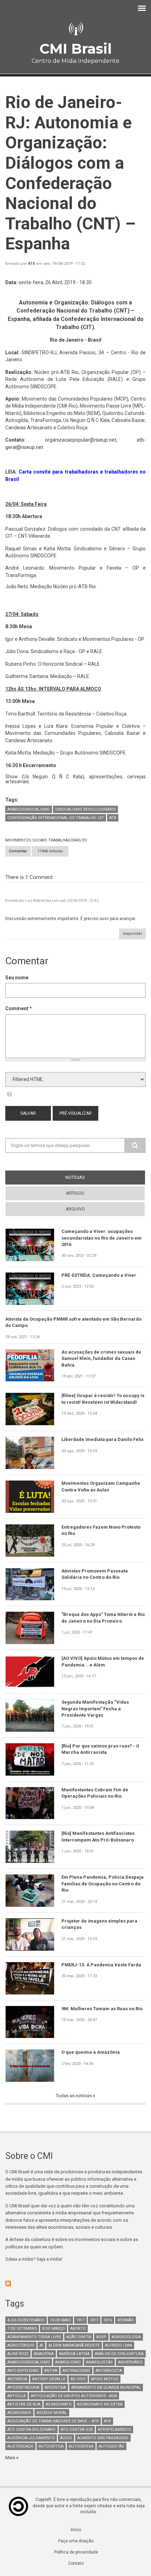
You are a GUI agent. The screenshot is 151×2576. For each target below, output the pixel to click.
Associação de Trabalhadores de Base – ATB (53, 2421)
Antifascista (109, 2371)
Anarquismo (68, 2362)
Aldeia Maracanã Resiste (74, 2345)
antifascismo (76, 2371)
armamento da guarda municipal (106, 2387)
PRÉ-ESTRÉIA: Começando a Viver (99, 1275)
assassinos (19, 2413)
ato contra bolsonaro (31, 2430)
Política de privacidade (76, 2552)
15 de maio (60, 2320)
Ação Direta (79, 2337)
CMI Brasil (75, 49)
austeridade (20, 2446)
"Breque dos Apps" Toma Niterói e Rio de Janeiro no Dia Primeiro (103, 1618)
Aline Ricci (18, 2354)
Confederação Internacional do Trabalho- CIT (56, 818)
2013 (94, 2320)
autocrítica (51, 2446)
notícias (88, 1177)
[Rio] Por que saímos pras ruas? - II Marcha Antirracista (100, 1749)
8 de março (54, 2329)
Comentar (18, 851)
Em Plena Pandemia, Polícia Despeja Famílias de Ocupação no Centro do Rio (103, 1884)
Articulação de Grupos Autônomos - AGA (74, 2396)
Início (76, 2530)
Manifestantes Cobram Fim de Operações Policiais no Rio (95, 1793)
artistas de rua (24, 2404)
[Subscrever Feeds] (75, 2283)
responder (132, 934)
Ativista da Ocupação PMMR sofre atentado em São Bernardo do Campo (73, 1322)
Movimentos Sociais (26, 840)
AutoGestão (111, 2446)
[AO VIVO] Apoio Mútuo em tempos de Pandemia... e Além (103, 1661)
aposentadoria (23, 2387)
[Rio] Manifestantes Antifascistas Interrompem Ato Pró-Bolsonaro (98, 1836)
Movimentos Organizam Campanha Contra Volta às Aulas (101, 1486)
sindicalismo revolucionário (86, 809)
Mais (11, 2458)
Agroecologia (126, 2337)
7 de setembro (22, 2329)
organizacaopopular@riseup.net (81, 440)
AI (41, 2345)
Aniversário (130, 2362)
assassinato (59, 2404)
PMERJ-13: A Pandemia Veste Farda (101, 1965)
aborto (78, 2329)
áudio (66, 2438)
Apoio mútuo (105, 2379)
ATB (32, 264)
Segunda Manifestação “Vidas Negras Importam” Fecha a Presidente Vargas (95, 1709)
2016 (108, 2320)
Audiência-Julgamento (31, 2438)
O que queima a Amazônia (91, 2052)
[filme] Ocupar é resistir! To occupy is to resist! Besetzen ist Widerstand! (103, 1399)
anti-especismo (23, 2371)
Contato (76, 2563)
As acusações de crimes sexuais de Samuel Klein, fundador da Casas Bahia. (101, 1359)
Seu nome (17, 978)
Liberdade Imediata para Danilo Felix (103, 1439)
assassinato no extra (100, 2404)
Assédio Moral (52, 2413)
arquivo (75, 1209)
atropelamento (114, 2430)
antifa (51, 2371)
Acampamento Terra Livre (34, 2337)
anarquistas (99, 2362)
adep (101, 2337)
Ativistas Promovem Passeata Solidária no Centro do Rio (95, 1574)
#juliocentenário (26, 2320)
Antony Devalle (49, 2379)
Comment (19, 1008)
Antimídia (17, 2379)
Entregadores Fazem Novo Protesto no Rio (101, 1530)
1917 (80, 2320)
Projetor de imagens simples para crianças (99, 1924)
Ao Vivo (78, 2379)
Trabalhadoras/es (68, 840)
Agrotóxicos (21, 2345)
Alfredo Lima (119, 2345)
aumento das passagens (103, 2438)
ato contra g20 (77, 2430)
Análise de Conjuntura (119, 2354)
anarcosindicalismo (29, 809)
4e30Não (126, 2320)
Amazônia (44, 2354)
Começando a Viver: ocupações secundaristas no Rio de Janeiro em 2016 (101, 1238)
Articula (17, 2396)
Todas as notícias (74, 2096)
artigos (75, 1193)
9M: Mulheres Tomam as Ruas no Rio (102, 2009)
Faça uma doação (76, 2541)
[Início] (75, 29)
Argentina (55, 2387)
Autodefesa (81, 2446)
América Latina (74, 2354)
